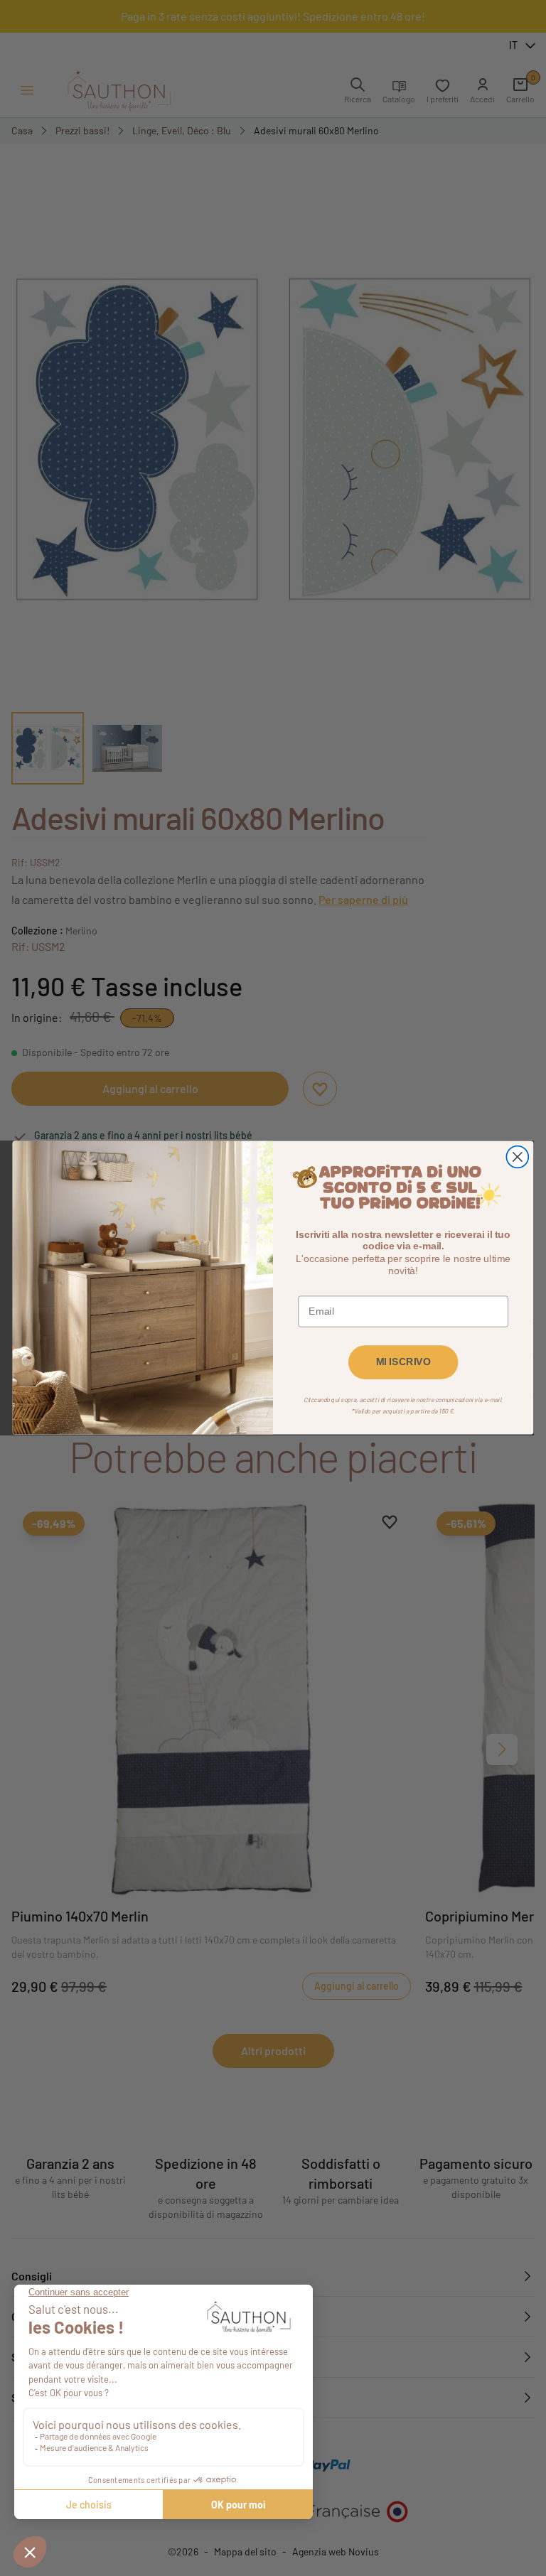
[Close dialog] (517, 1157)
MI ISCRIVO (403, 1363)
